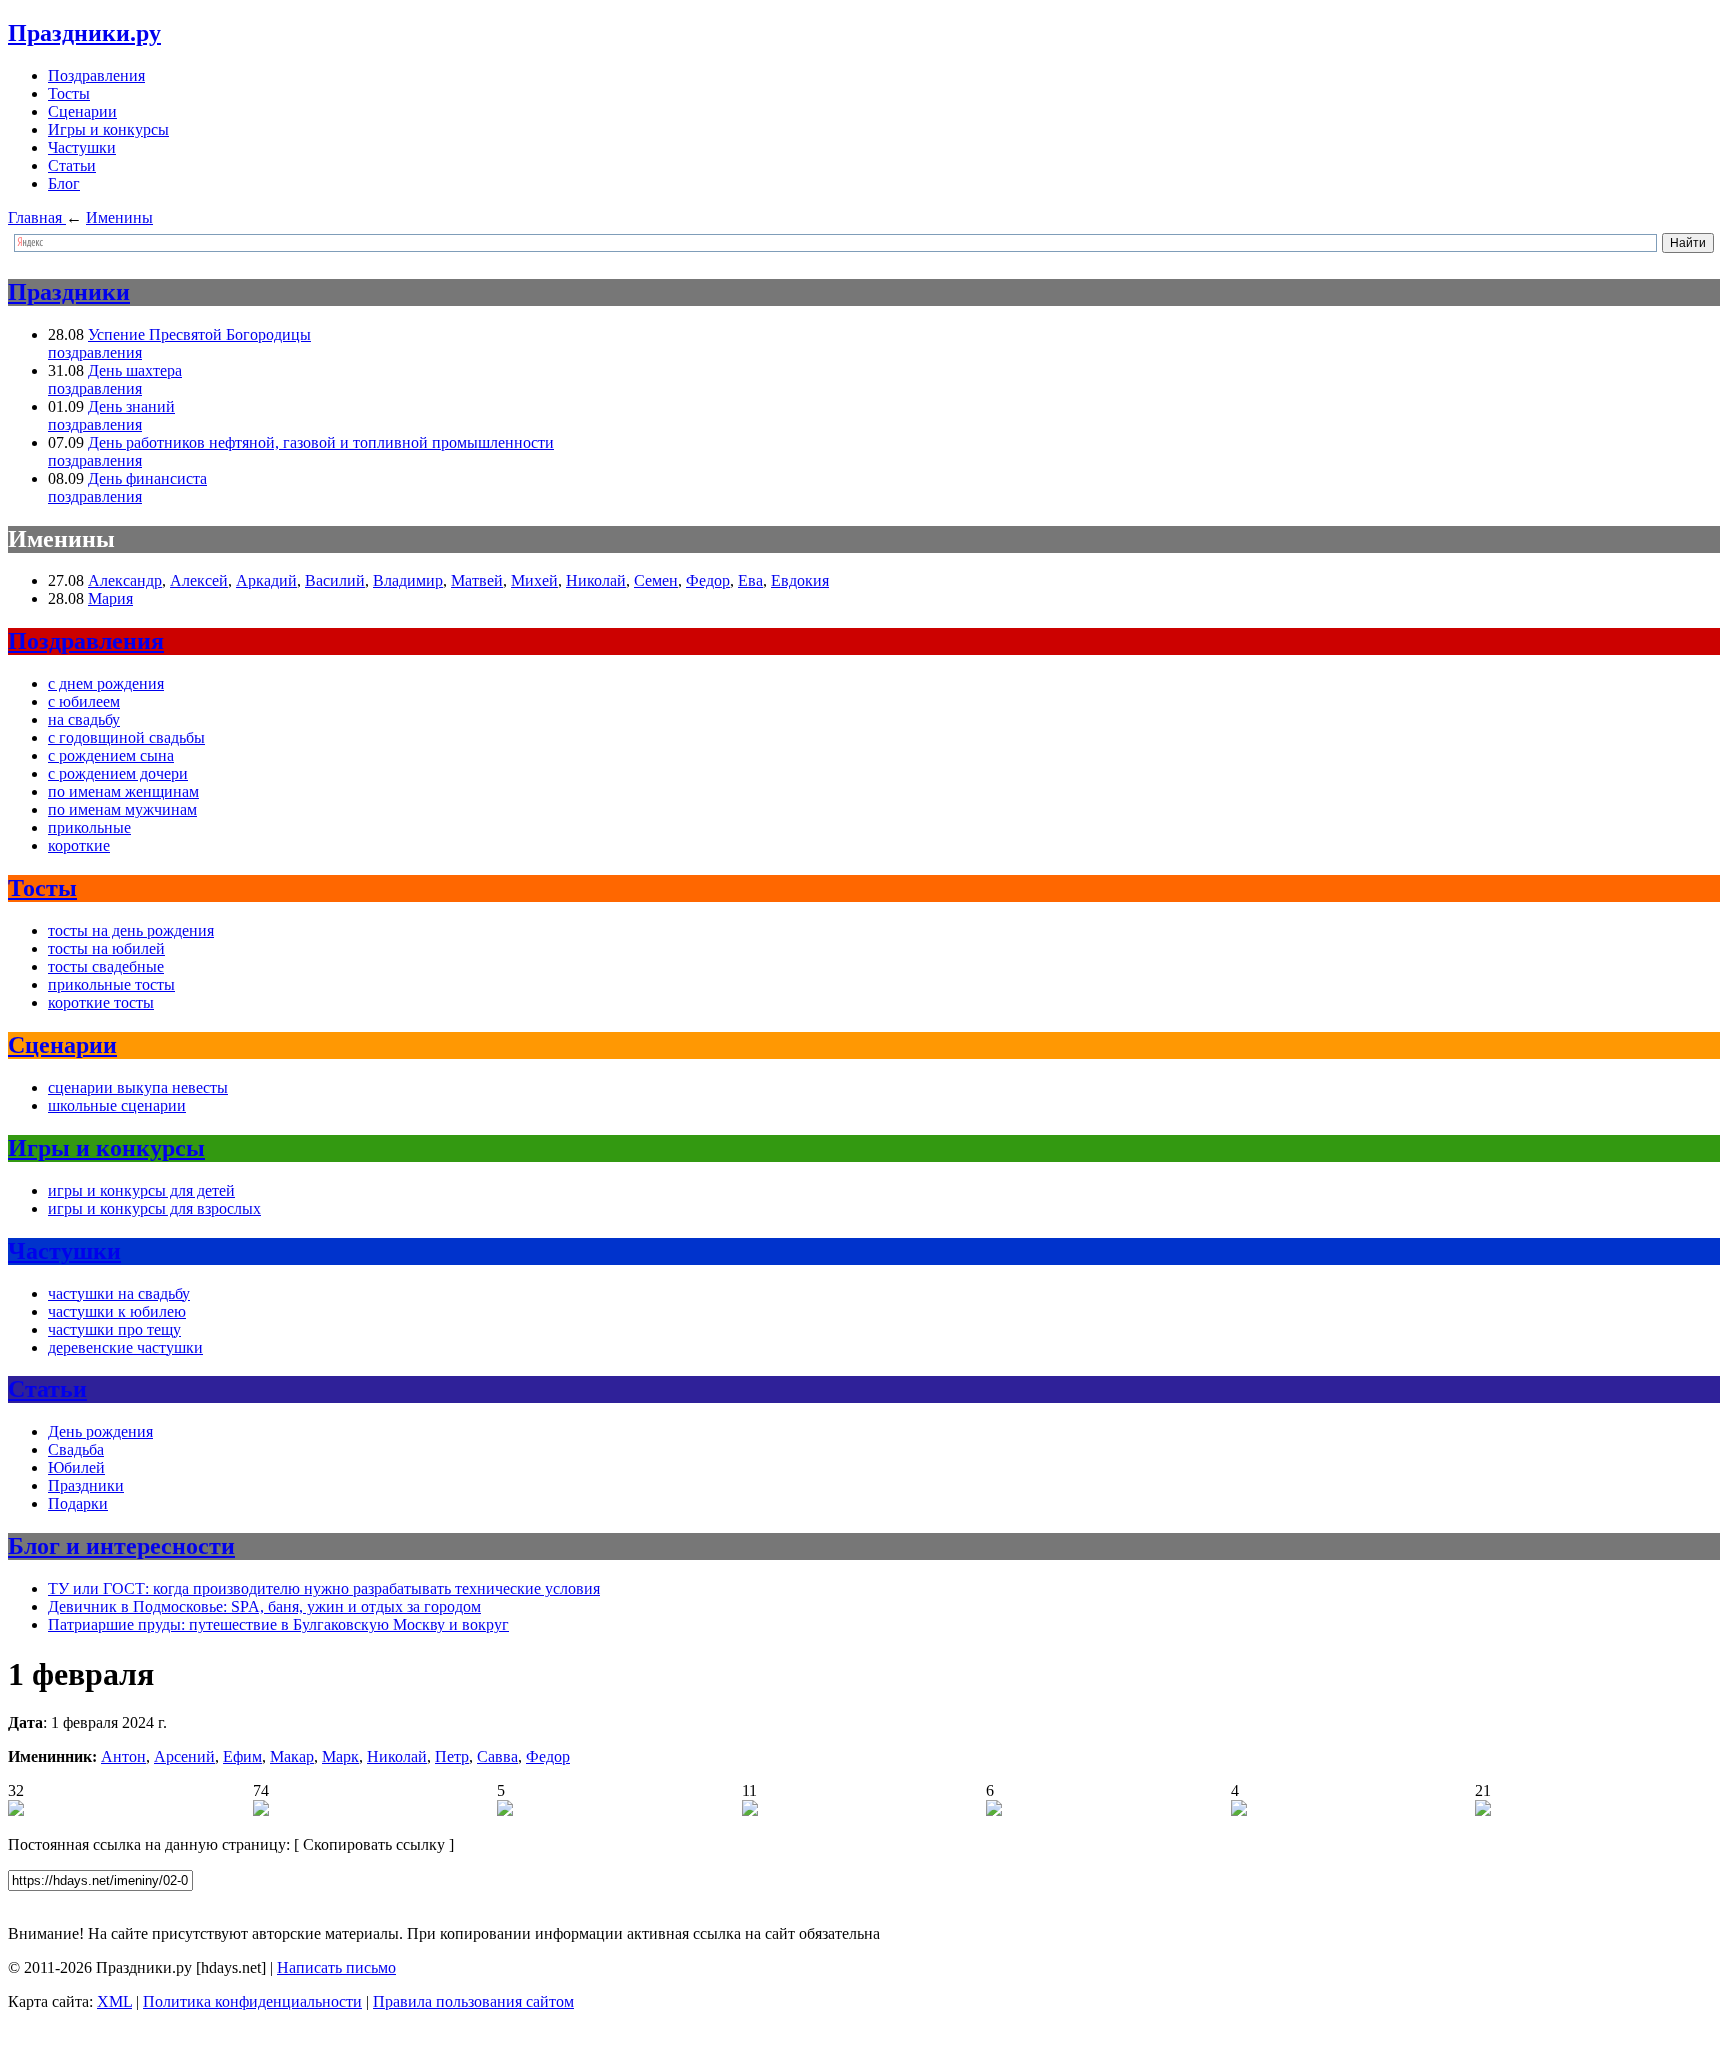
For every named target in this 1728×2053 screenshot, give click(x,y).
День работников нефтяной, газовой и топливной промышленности (321, 442)
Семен (656, 580)
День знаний (131, 406)
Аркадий (266, 580)
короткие (79, 845)
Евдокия (800, 580)
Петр (452, 1756)
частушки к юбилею (117, 1311)
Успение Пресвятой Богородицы (199, 334)
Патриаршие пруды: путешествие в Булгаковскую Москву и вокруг (278, 1624)
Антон (123, 1756)
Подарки (78, 1503)
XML (114, 2001)
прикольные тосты (111, 984)
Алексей (199, 580)
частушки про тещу (114, 1329)
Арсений (184, 1756)
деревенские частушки (125, 1347)
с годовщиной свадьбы (126, 737)
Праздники (69, 292)
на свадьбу (84, 719)
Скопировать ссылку (374, 1844)
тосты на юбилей (106, 948)
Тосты (69, 93)
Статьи (72, 165)
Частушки (82, 147)
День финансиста (147, 478)
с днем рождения (106, 683)
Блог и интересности (121, 1546)
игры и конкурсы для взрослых (154, 1208)
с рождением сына (111, 755)
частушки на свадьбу (119, 1293)
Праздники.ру (84, 33)
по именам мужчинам (122, 809)
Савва (497, 1756)
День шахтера (135, 370)
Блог (64, 183)
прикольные (89, 827)
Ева (750, 580)
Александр (125, 580)
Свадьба (76, 1449)
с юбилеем (84, 701)
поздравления (95, 352)
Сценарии (82, 111)
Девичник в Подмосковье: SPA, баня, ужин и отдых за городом (264, 1606)
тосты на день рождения (131, 930)
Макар (292, 1756)
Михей (534, 580)
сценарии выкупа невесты (138, 1087)
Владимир (408, 580)
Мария (110, 598)
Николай (596, 580)
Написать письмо (336, 1967)
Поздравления (96, 75)
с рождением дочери (118, 773)
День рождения (100, 1431)
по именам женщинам (123, 791)
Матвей (477, 580)
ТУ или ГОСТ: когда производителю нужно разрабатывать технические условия (324, 1588)
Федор (708, 580)
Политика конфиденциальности (252, 2001)
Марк (340, 1756)
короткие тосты (101, 1002)
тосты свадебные (106, 966)
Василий (335, 580)
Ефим (242, 1756)
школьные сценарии (117, 1105)
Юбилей (76, 1467)
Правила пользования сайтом (473, 2001)
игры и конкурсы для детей (141, 1190)
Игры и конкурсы (108, 129)
